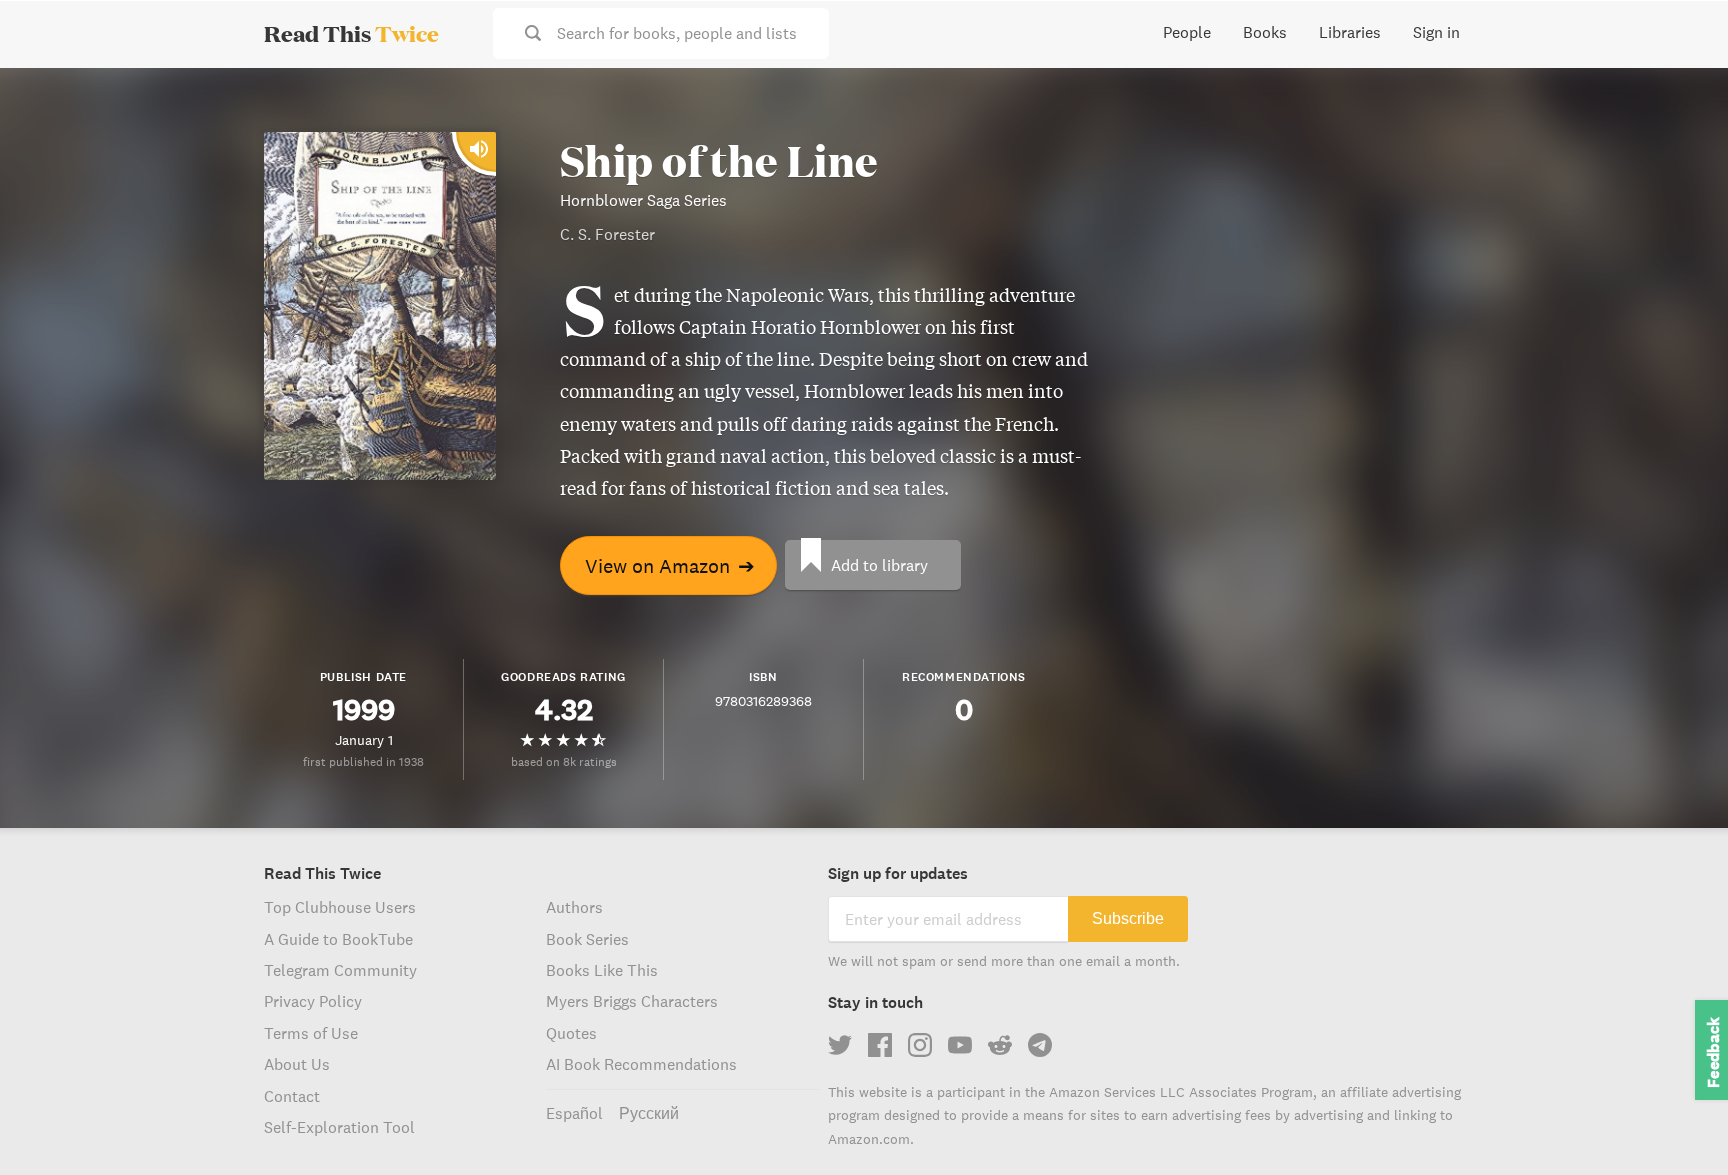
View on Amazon (670, 565)
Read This (351, 33)
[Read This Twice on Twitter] (840, 1045)
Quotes (571, 1033)
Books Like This (602, 970)
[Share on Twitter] (1680, 100)
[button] (1676, 1123)
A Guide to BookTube (338, 939)
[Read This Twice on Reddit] (1000, 1045)
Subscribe (1128, 918)
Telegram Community (340, 970)
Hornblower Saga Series (643, 200)
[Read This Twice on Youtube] (960, 1045)
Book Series (587, 939)
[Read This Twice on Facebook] (880, 1045)
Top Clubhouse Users (340, 907)
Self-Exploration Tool (339, 1127)
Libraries (1350, 32)
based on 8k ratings (564, 761)
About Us (297, 1064)
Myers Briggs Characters (632, 1001)
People (1187, 32)
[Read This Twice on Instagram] (920, 1045)
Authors (574, 907)
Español (574, 1113)
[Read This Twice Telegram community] (1040, 1045)
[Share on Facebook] (1680, 136)
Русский (649, 1113)
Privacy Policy (313, 1001)
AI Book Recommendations (641, 1064)
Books (1265, 32)
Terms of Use (311, 1033)
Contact (292, 1096)
